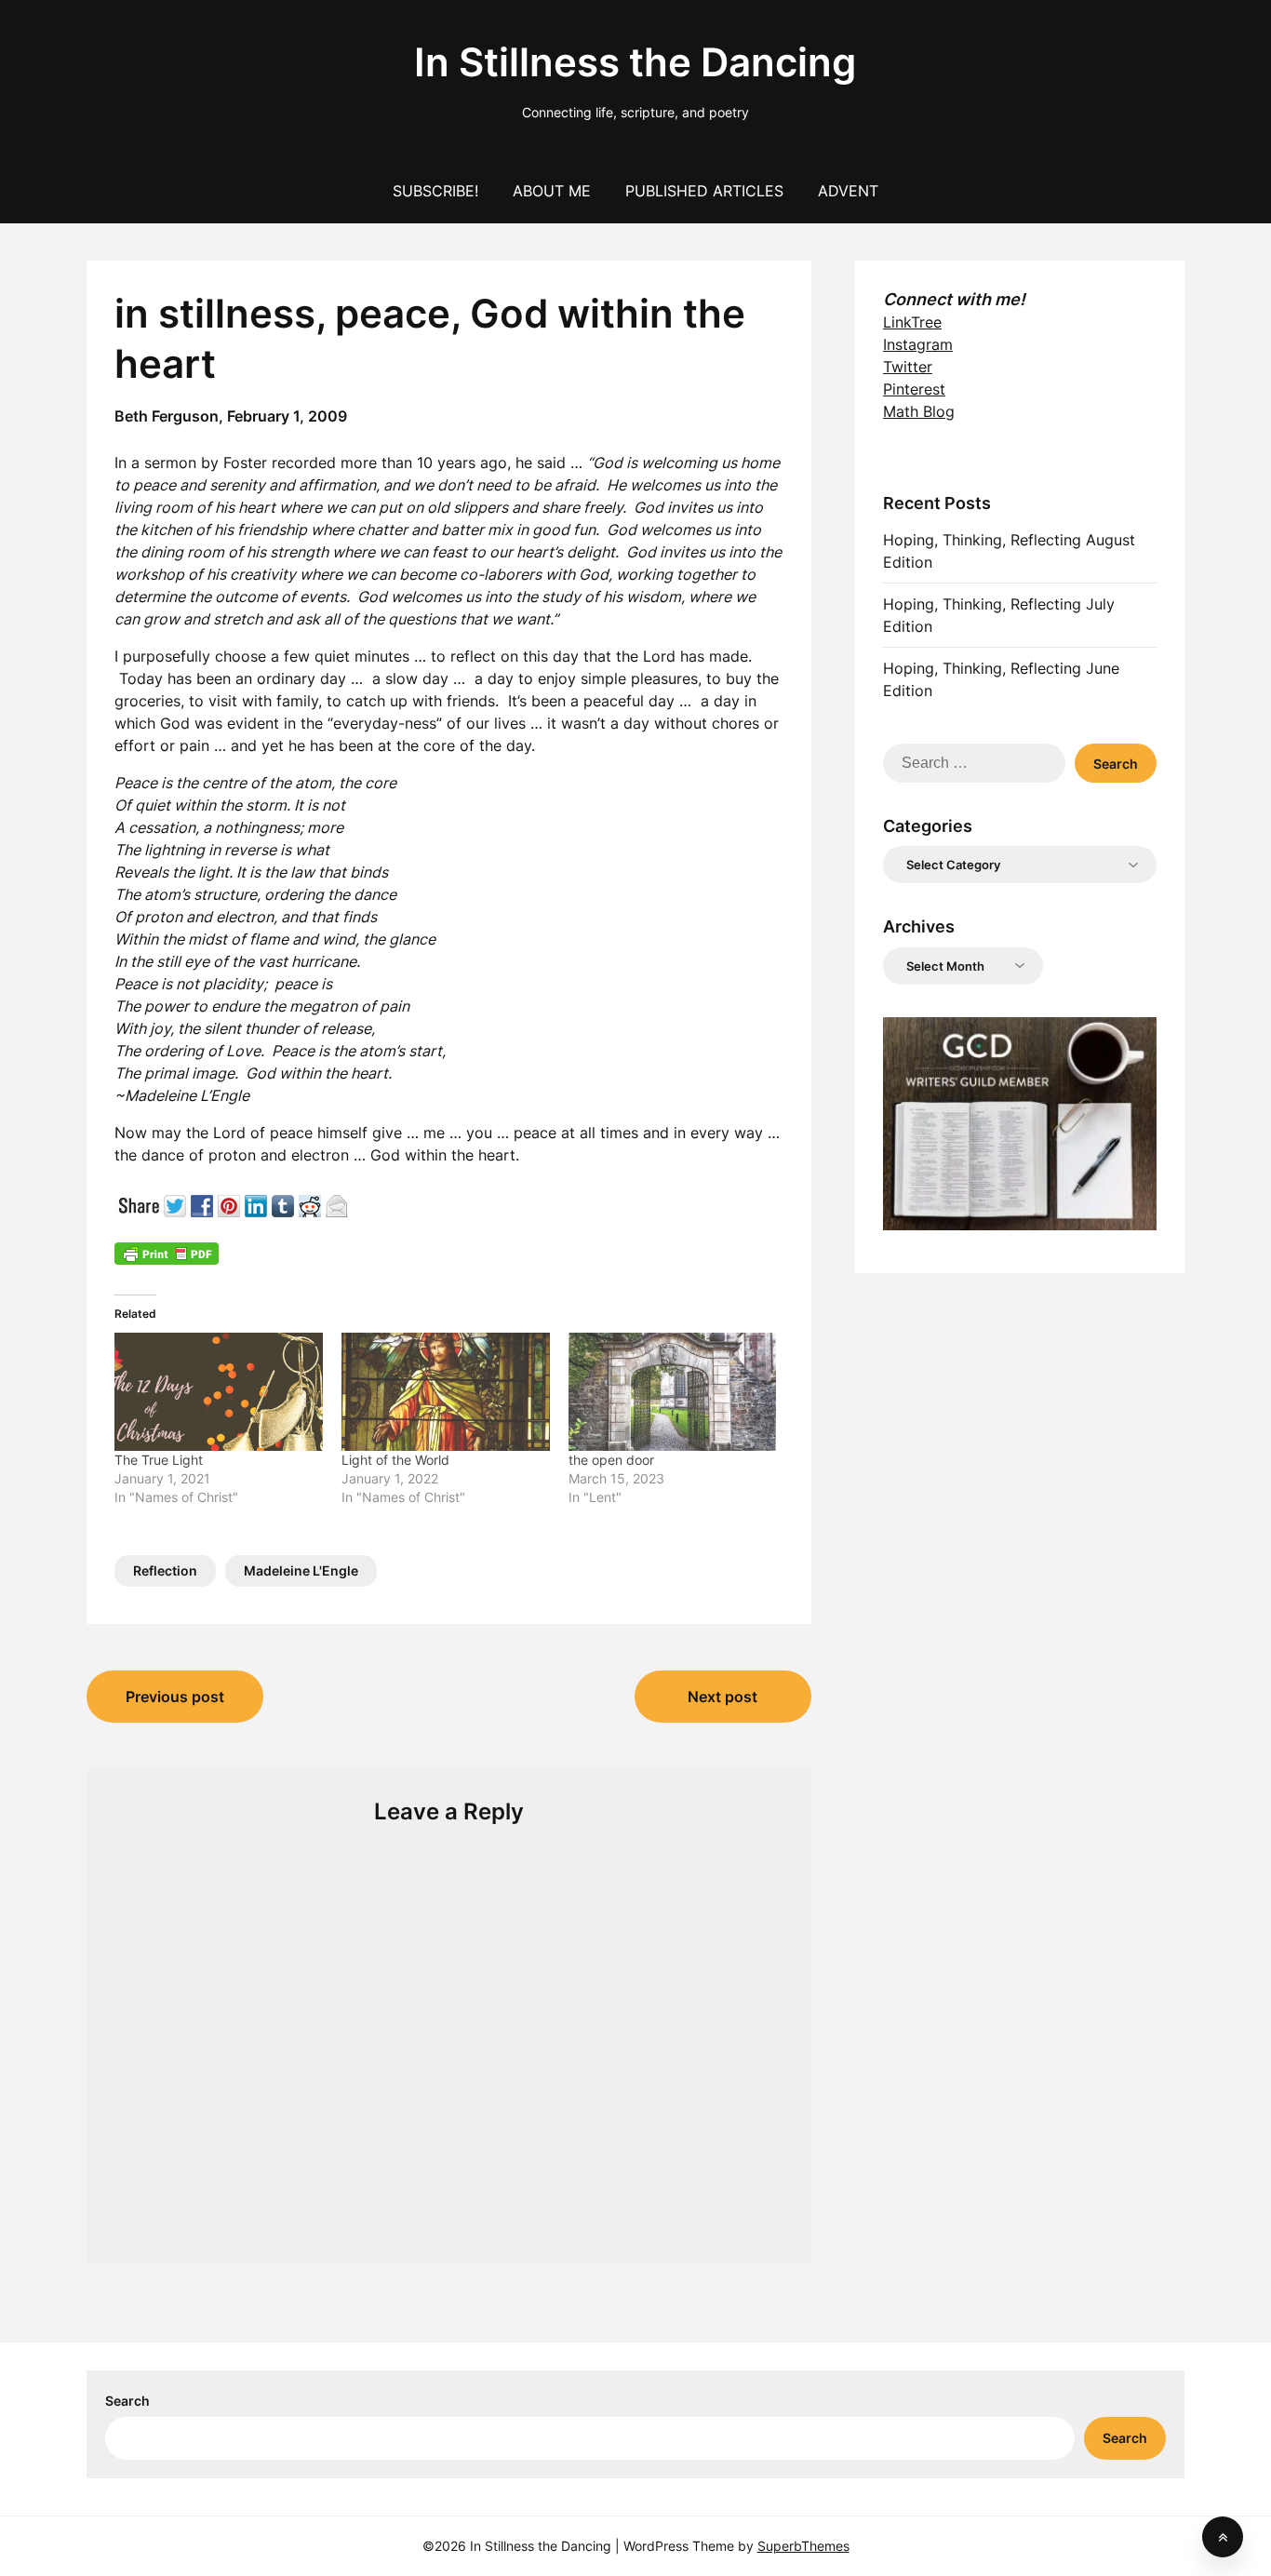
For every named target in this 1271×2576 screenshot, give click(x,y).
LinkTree (912, 322)
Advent (848, 191)
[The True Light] (219, 1392)
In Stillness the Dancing (635, 62)
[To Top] (1223, 2537)
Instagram (918, 344)
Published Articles (704, 191)
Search (127, 2401)
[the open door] (673, 1392)
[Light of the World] (446, 1392)
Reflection (165, 1570)
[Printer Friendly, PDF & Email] (167, 1253)
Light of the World (395, 1460)
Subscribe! (435, 191)
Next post (722, 1697)
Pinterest (914, 389)
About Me (552, 191)
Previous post (175, 1697)
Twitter (908, 367)
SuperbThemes (803, 2546)
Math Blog (919, 411)
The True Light (159, 1460)
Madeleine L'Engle (301, 1570)
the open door (611, 1460)
